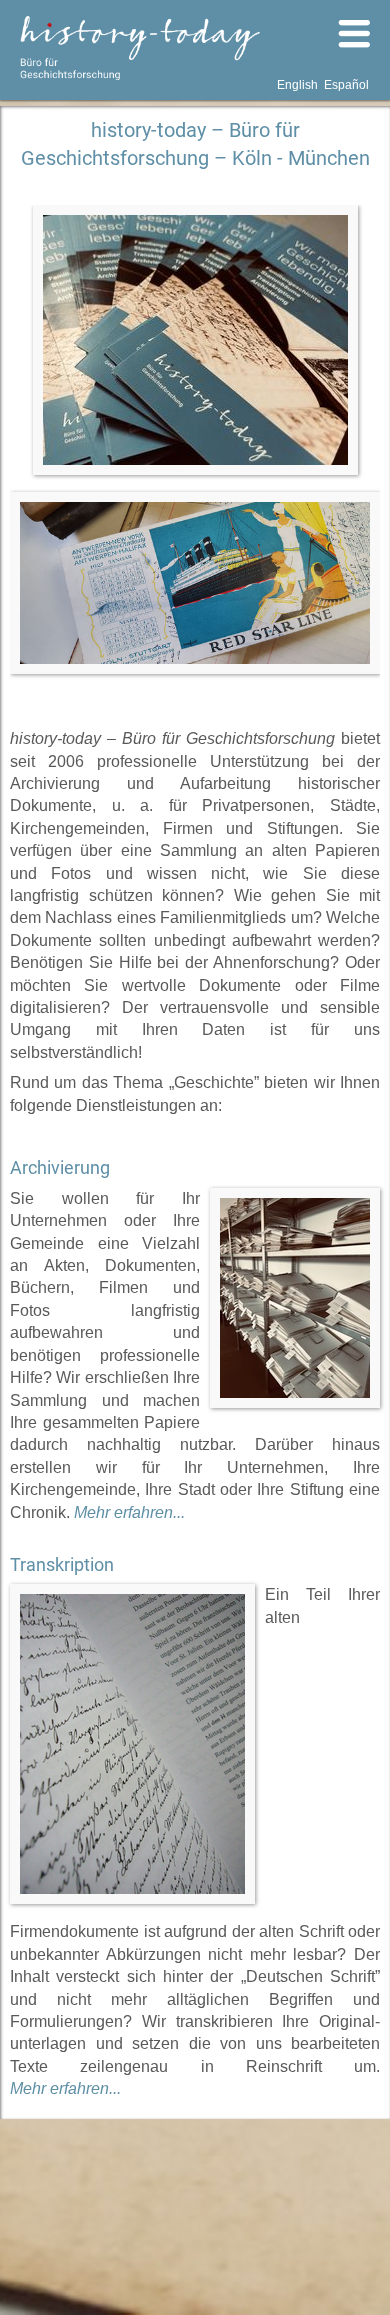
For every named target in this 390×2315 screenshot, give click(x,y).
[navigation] (270, 35)
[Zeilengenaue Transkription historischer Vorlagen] (132, 1744)
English (297, 85)
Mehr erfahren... (129, 1512)
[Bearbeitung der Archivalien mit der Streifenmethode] (295, 1298)
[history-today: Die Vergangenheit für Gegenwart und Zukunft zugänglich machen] (195, 583)
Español (346, 85)
